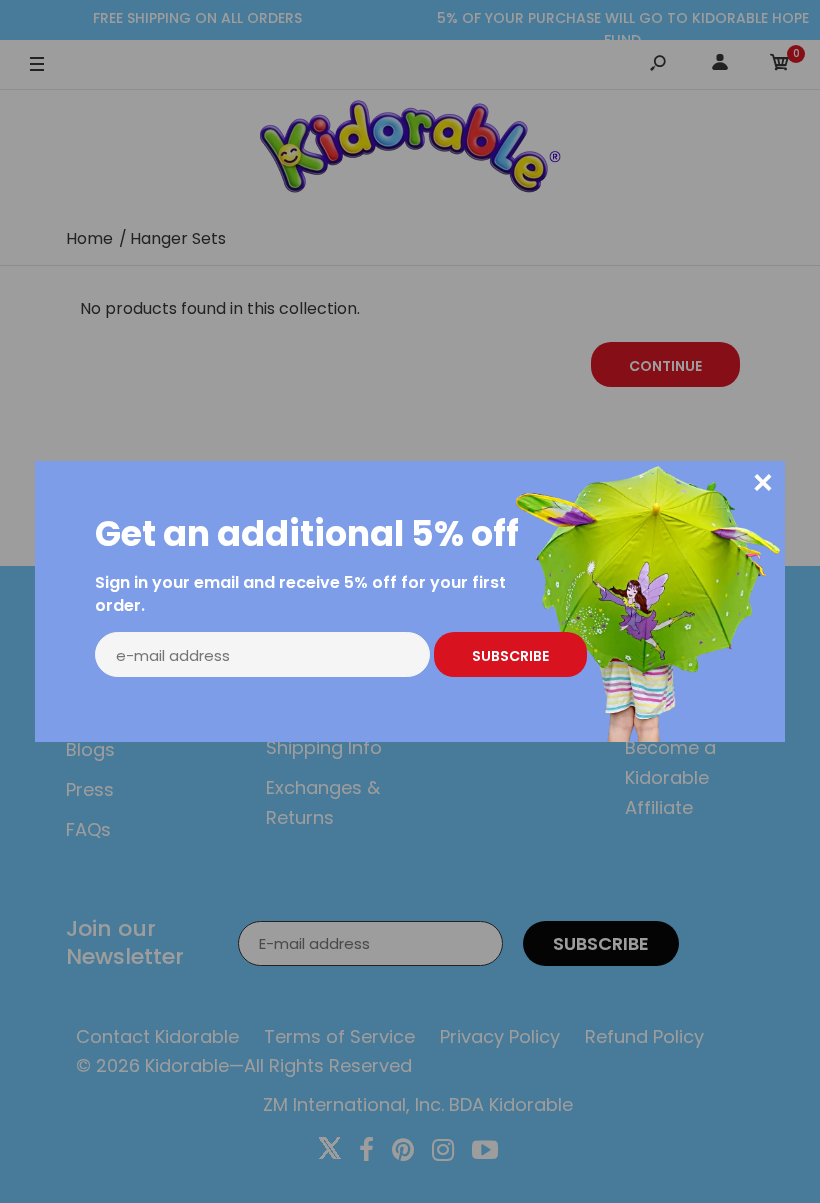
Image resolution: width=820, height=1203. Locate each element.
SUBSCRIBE (510, 656)
